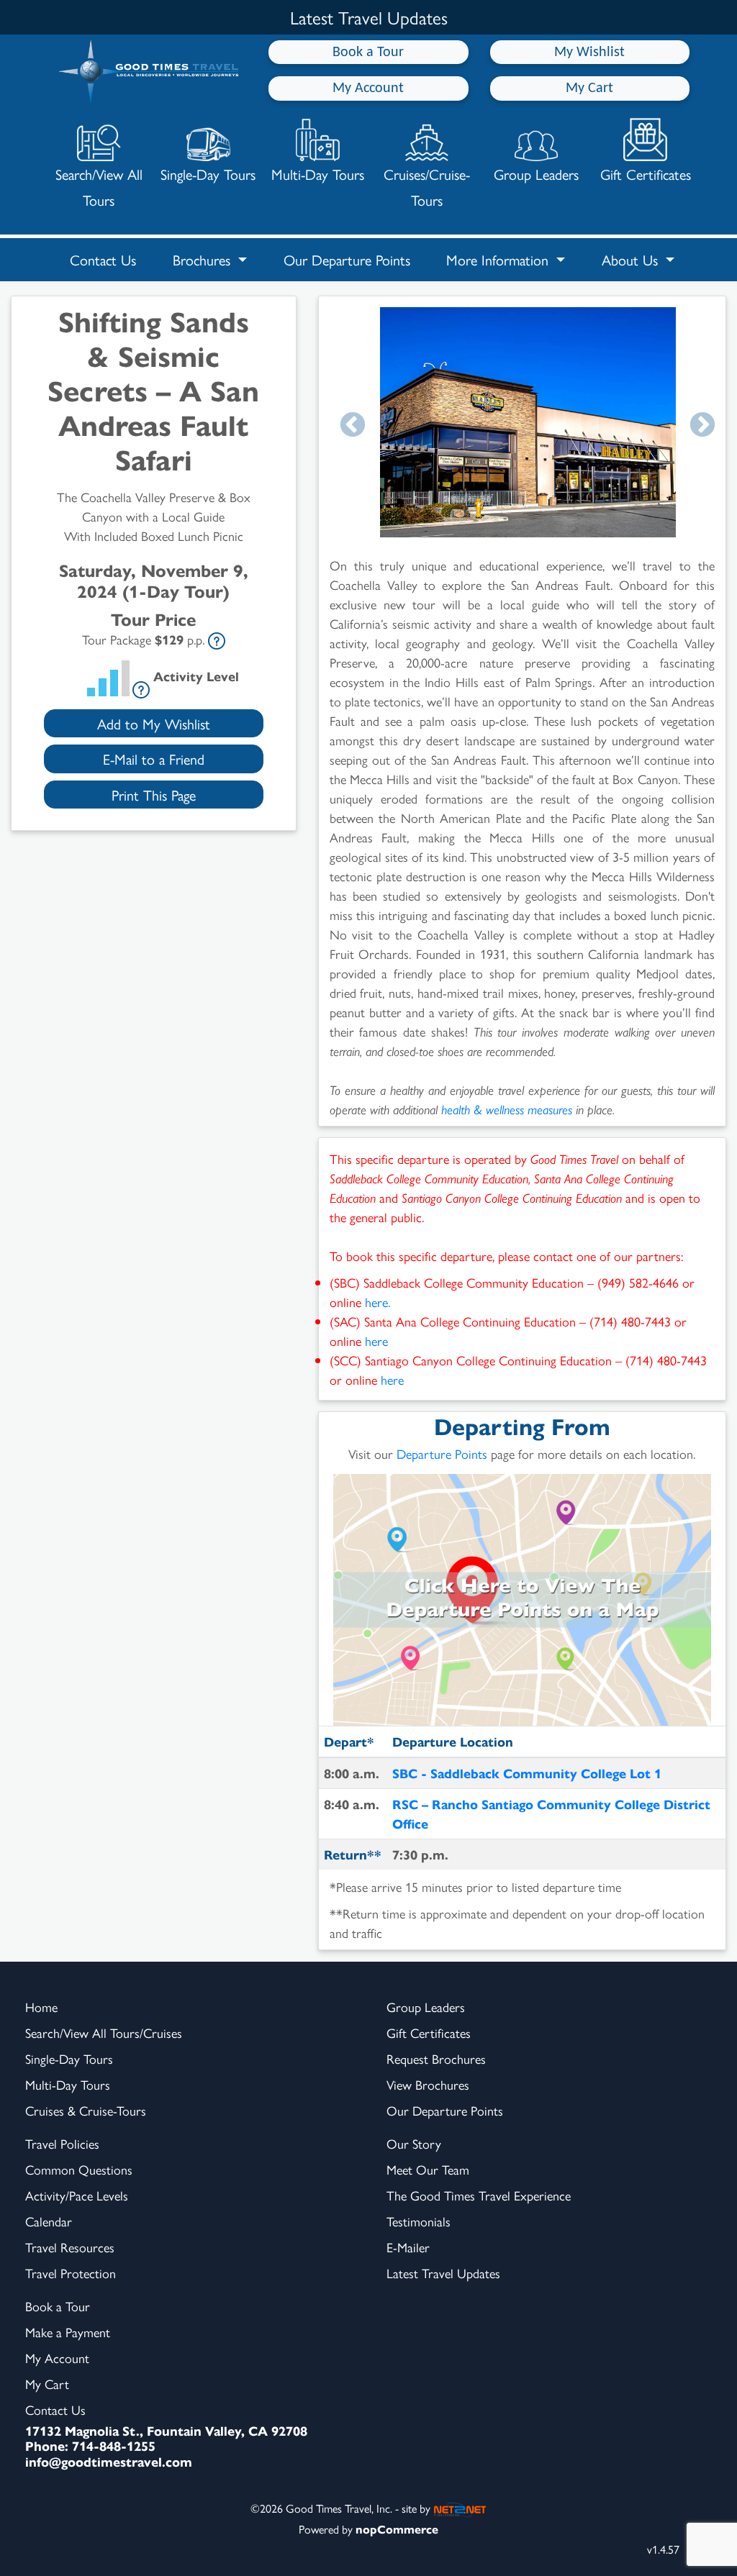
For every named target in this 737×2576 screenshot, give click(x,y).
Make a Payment (68, 2332)
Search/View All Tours (99, 187)
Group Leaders (536, 174)
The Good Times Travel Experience (479, 2195)
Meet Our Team (428, 2169)
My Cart (589, 88)
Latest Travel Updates (443, 2273)
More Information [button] (499, 259)
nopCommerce (397, 2529)
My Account (368, 88)
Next (702, 426)
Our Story (414, 2143)
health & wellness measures (507, 1109)
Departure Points (442, 1453)
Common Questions (79, 2169)
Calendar (49, 2221)
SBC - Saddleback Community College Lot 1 (527, 1773)
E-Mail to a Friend (154, 759)
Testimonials (419, 2221)
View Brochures (428, 2084)
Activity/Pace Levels (77, 2195)
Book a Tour (368, 53)
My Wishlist (589, 53)
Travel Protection (71, 2273)
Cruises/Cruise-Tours (427, 187)
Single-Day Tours (208, 174)
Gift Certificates (646, 174)
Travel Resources (70, 2247)
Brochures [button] (204, 259)
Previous (353, 426)
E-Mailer (408, 2247)
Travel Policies (62, 2143)
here (376, 1341)
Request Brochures (436, 2058)
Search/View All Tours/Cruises (104, 2033)
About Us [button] (632, 259)
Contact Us (103, 259)
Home (41, 2007)
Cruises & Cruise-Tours (86, 2110)
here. (377, 1302)
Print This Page (154, 795)
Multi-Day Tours (318, 174)
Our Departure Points (347, 259)
